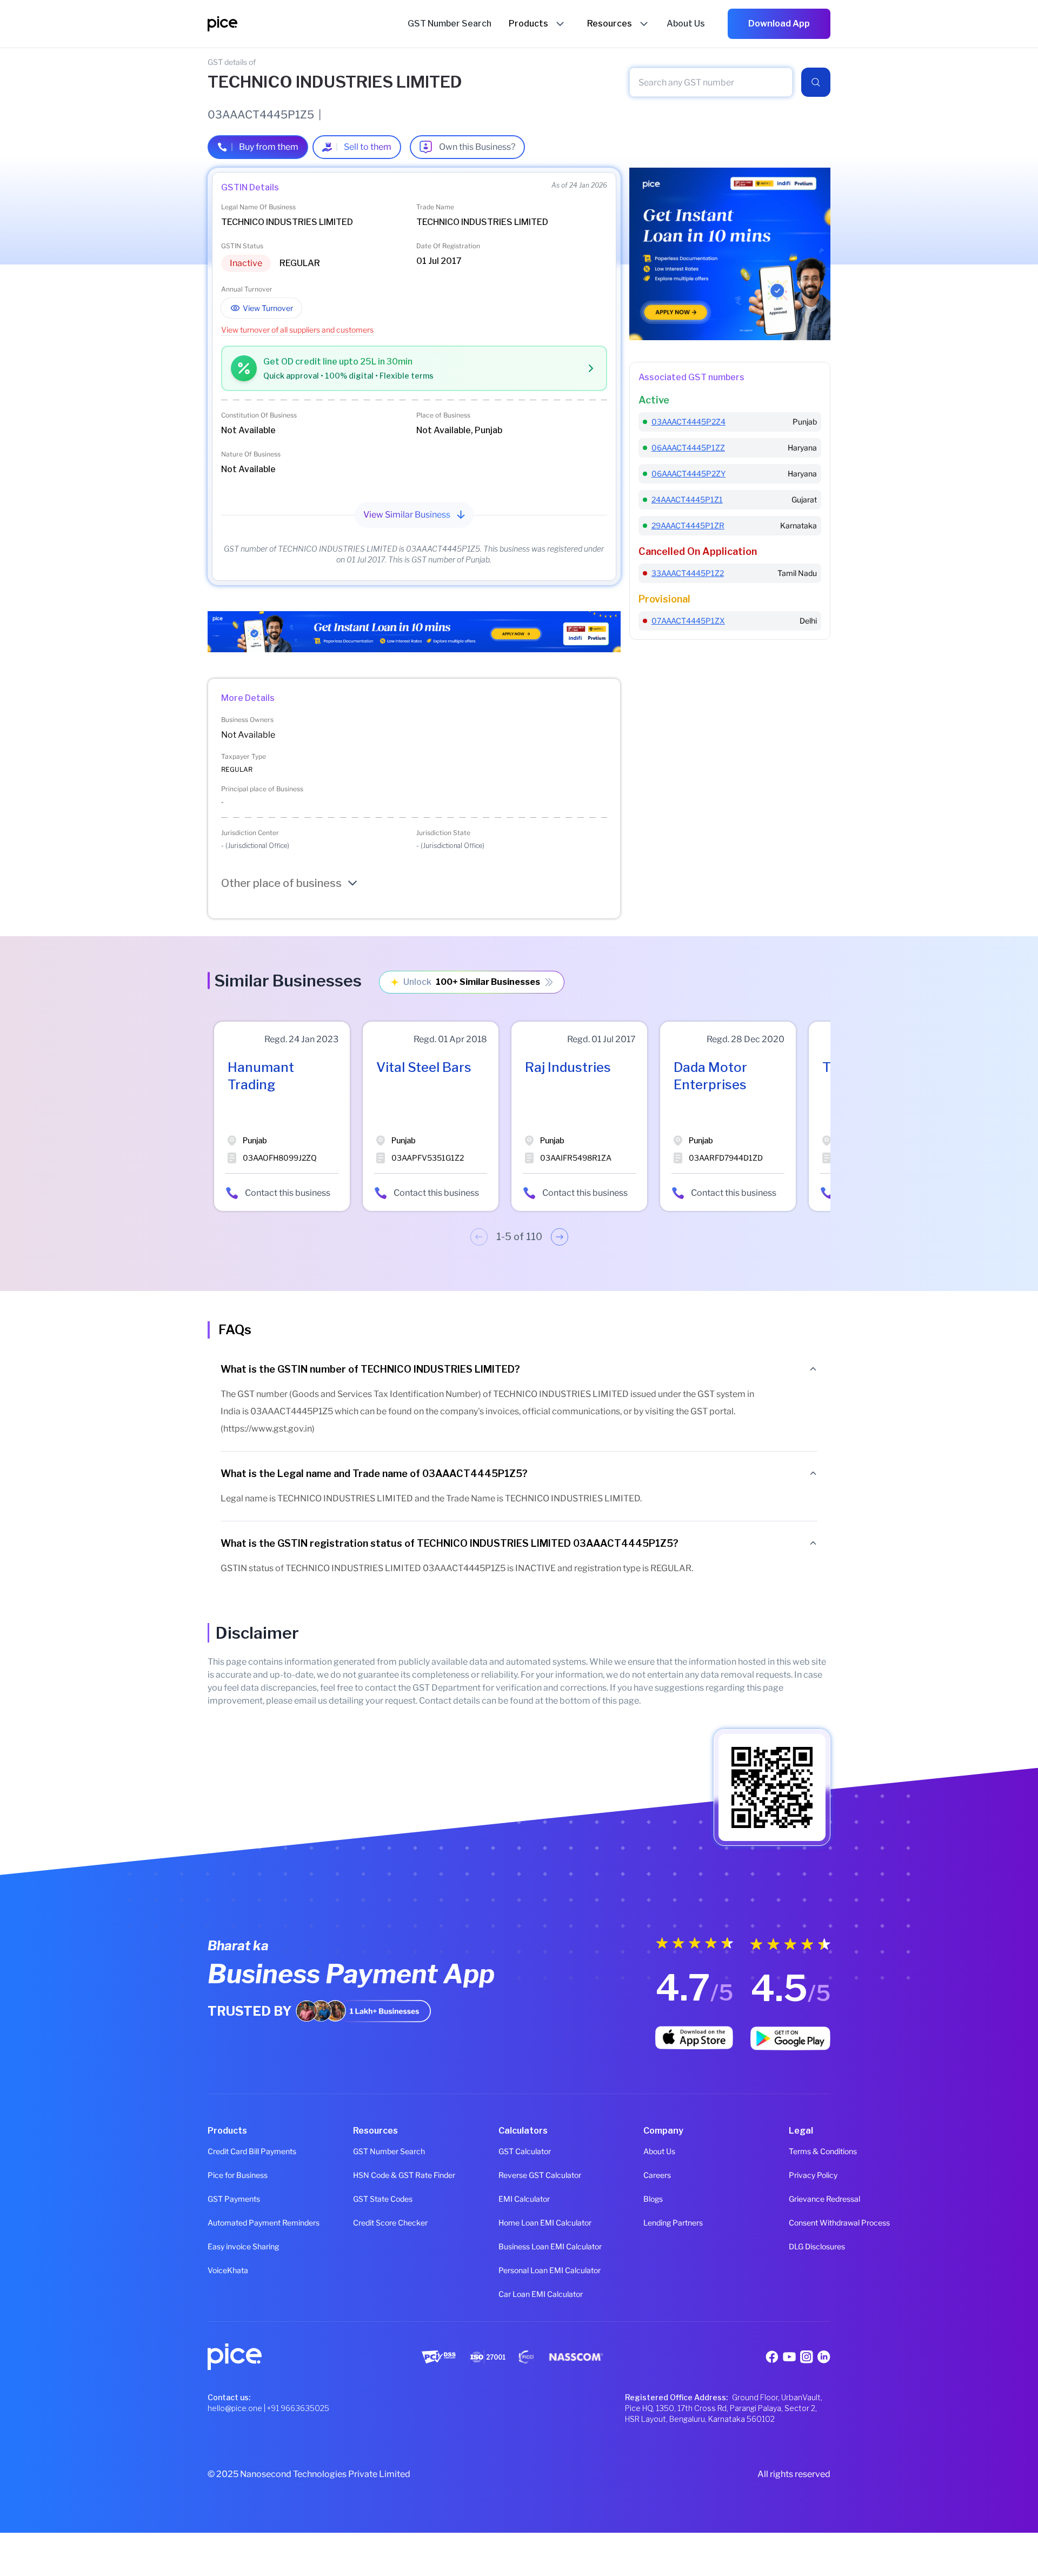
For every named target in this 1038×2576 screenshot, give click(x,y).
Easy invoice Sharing (228, 2246)
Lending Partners (664, 2223)
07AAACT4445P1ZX (688, 621)
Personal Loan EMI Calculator (519, 2270)
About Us (659, 2151)
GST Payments (228, 2199)
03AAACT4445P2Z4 (688, 422)
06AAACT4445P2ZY (688, 474)
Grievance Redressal (810, 2199)
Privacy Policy (810, 2175)
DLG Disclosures (810, 2246)
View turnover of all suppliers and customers (297, 330)
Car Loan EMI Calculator (519, 2294)
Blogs (653, 2199)
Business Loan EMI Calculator (519, 2246)
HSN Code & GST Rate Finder (374, 2175)
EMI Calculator (519, 2199)
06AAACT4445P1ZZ (688, 448)
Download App (779, 24)
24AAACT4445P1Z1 (687, 499)
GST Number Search (374, 2151)
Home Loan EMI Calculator (519, 2223)
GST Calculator (519, 2151)
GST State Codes (374, 2199)
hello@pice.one (235, 2408)
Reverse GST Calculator (519, 2175)
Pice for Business (228, 2175)
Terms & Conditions (810, 2151)
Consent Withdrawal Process (810, 2223)
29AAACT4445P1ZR (688, 525)
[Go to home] (308, 24)
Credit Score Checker (374, 2223)
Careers (657, 2175)
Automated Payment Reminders (228, 2223)
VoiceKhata (228, 2270)
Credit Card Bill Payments (228, 2151)
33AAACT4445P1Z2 (688, 573)
